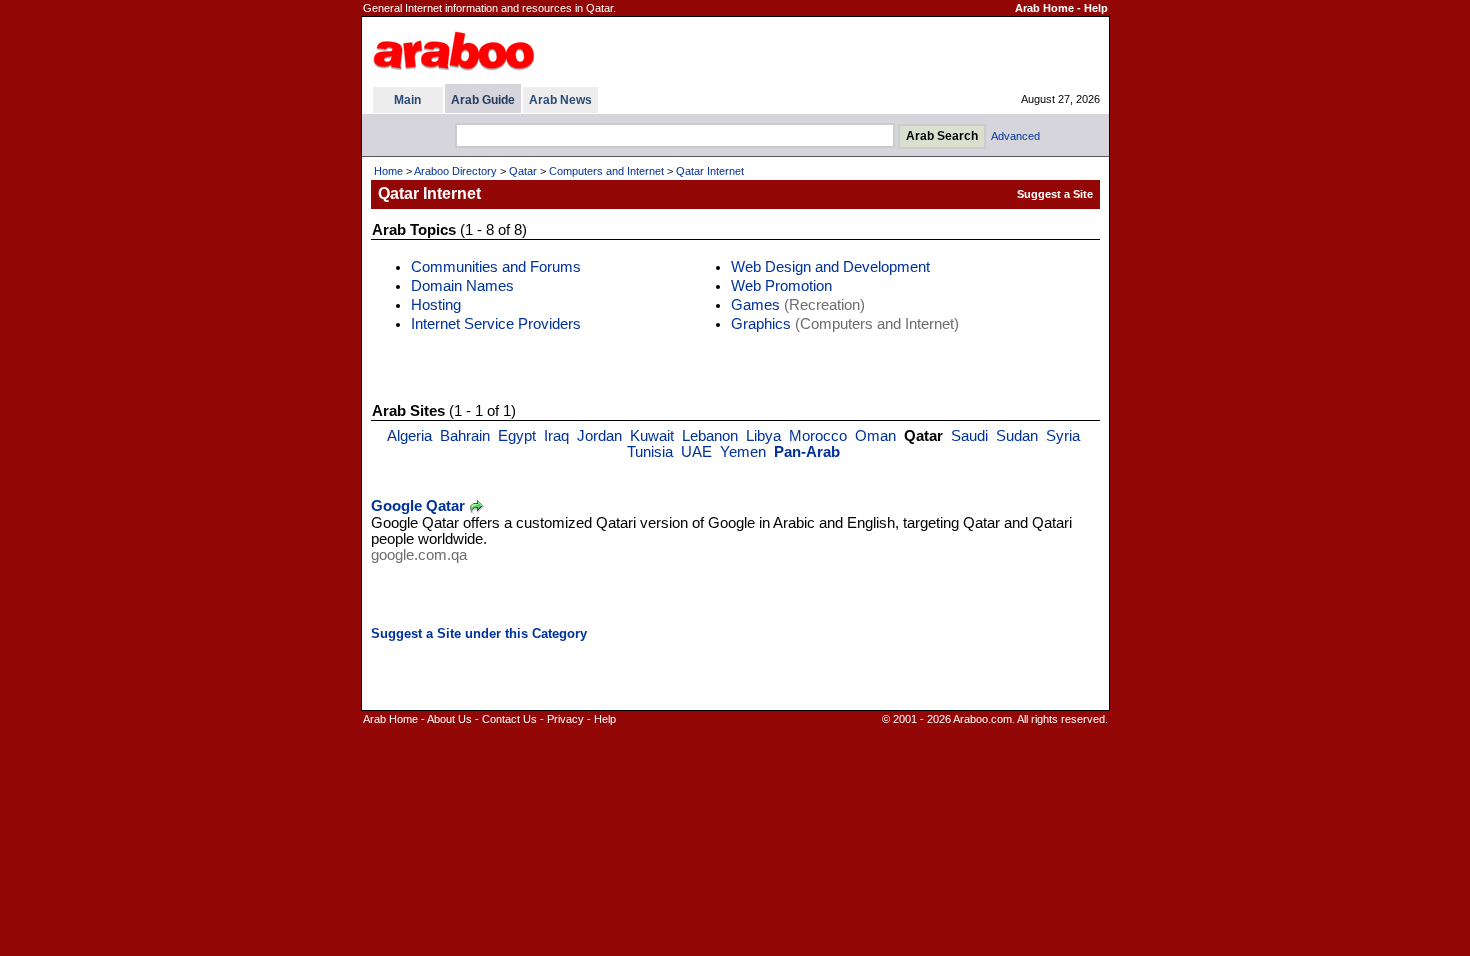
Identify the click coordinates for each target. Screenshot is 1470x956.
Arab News (560, 100)
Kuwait (652, 436)
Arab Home (1044, 8)
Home (388, 171)
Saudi (969, 436)
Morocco (818, 436)
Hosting (436, 305)
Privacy (565, 719)
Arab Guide (483, 100)
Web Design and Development (830, 267)
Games (755, 305)
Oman (875, 436)
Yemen (743, 452)
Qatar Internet (710, 171)
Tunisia (650, 452)
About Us (449, 719)
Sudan (1017, 436)
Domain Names (462, 286)
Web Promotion (781, 286)
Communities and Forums (496, 267)
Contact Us (509, 719)
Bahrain (465, 436)
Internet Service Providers (496, 324)
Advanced (1015, 136)
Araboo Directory (455, 171)
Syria (1063, 436)
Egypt (517, 436)
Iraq (556, 436)
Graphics (761, 324)
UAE (696, 452)
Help (1096, 8)
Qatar (523, 171)
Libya (763, 436)
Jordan (599, 436)
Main (407, 100)
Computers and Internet (606, 171)
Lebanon (710, 436)
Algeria (409, 436)
